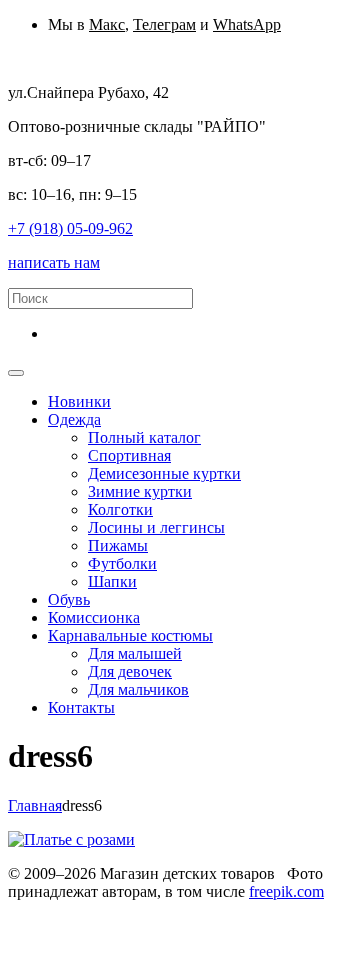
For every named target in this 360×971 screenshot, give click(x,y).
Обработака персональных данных (127, 909)
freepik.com (286, 891)
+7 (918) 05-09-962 (70, 228)
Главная (35, 805)
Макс (107, 24)
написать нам (54, 262)
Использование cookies (86, 927)
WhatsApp (247, 24)
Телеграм (164, 24)
